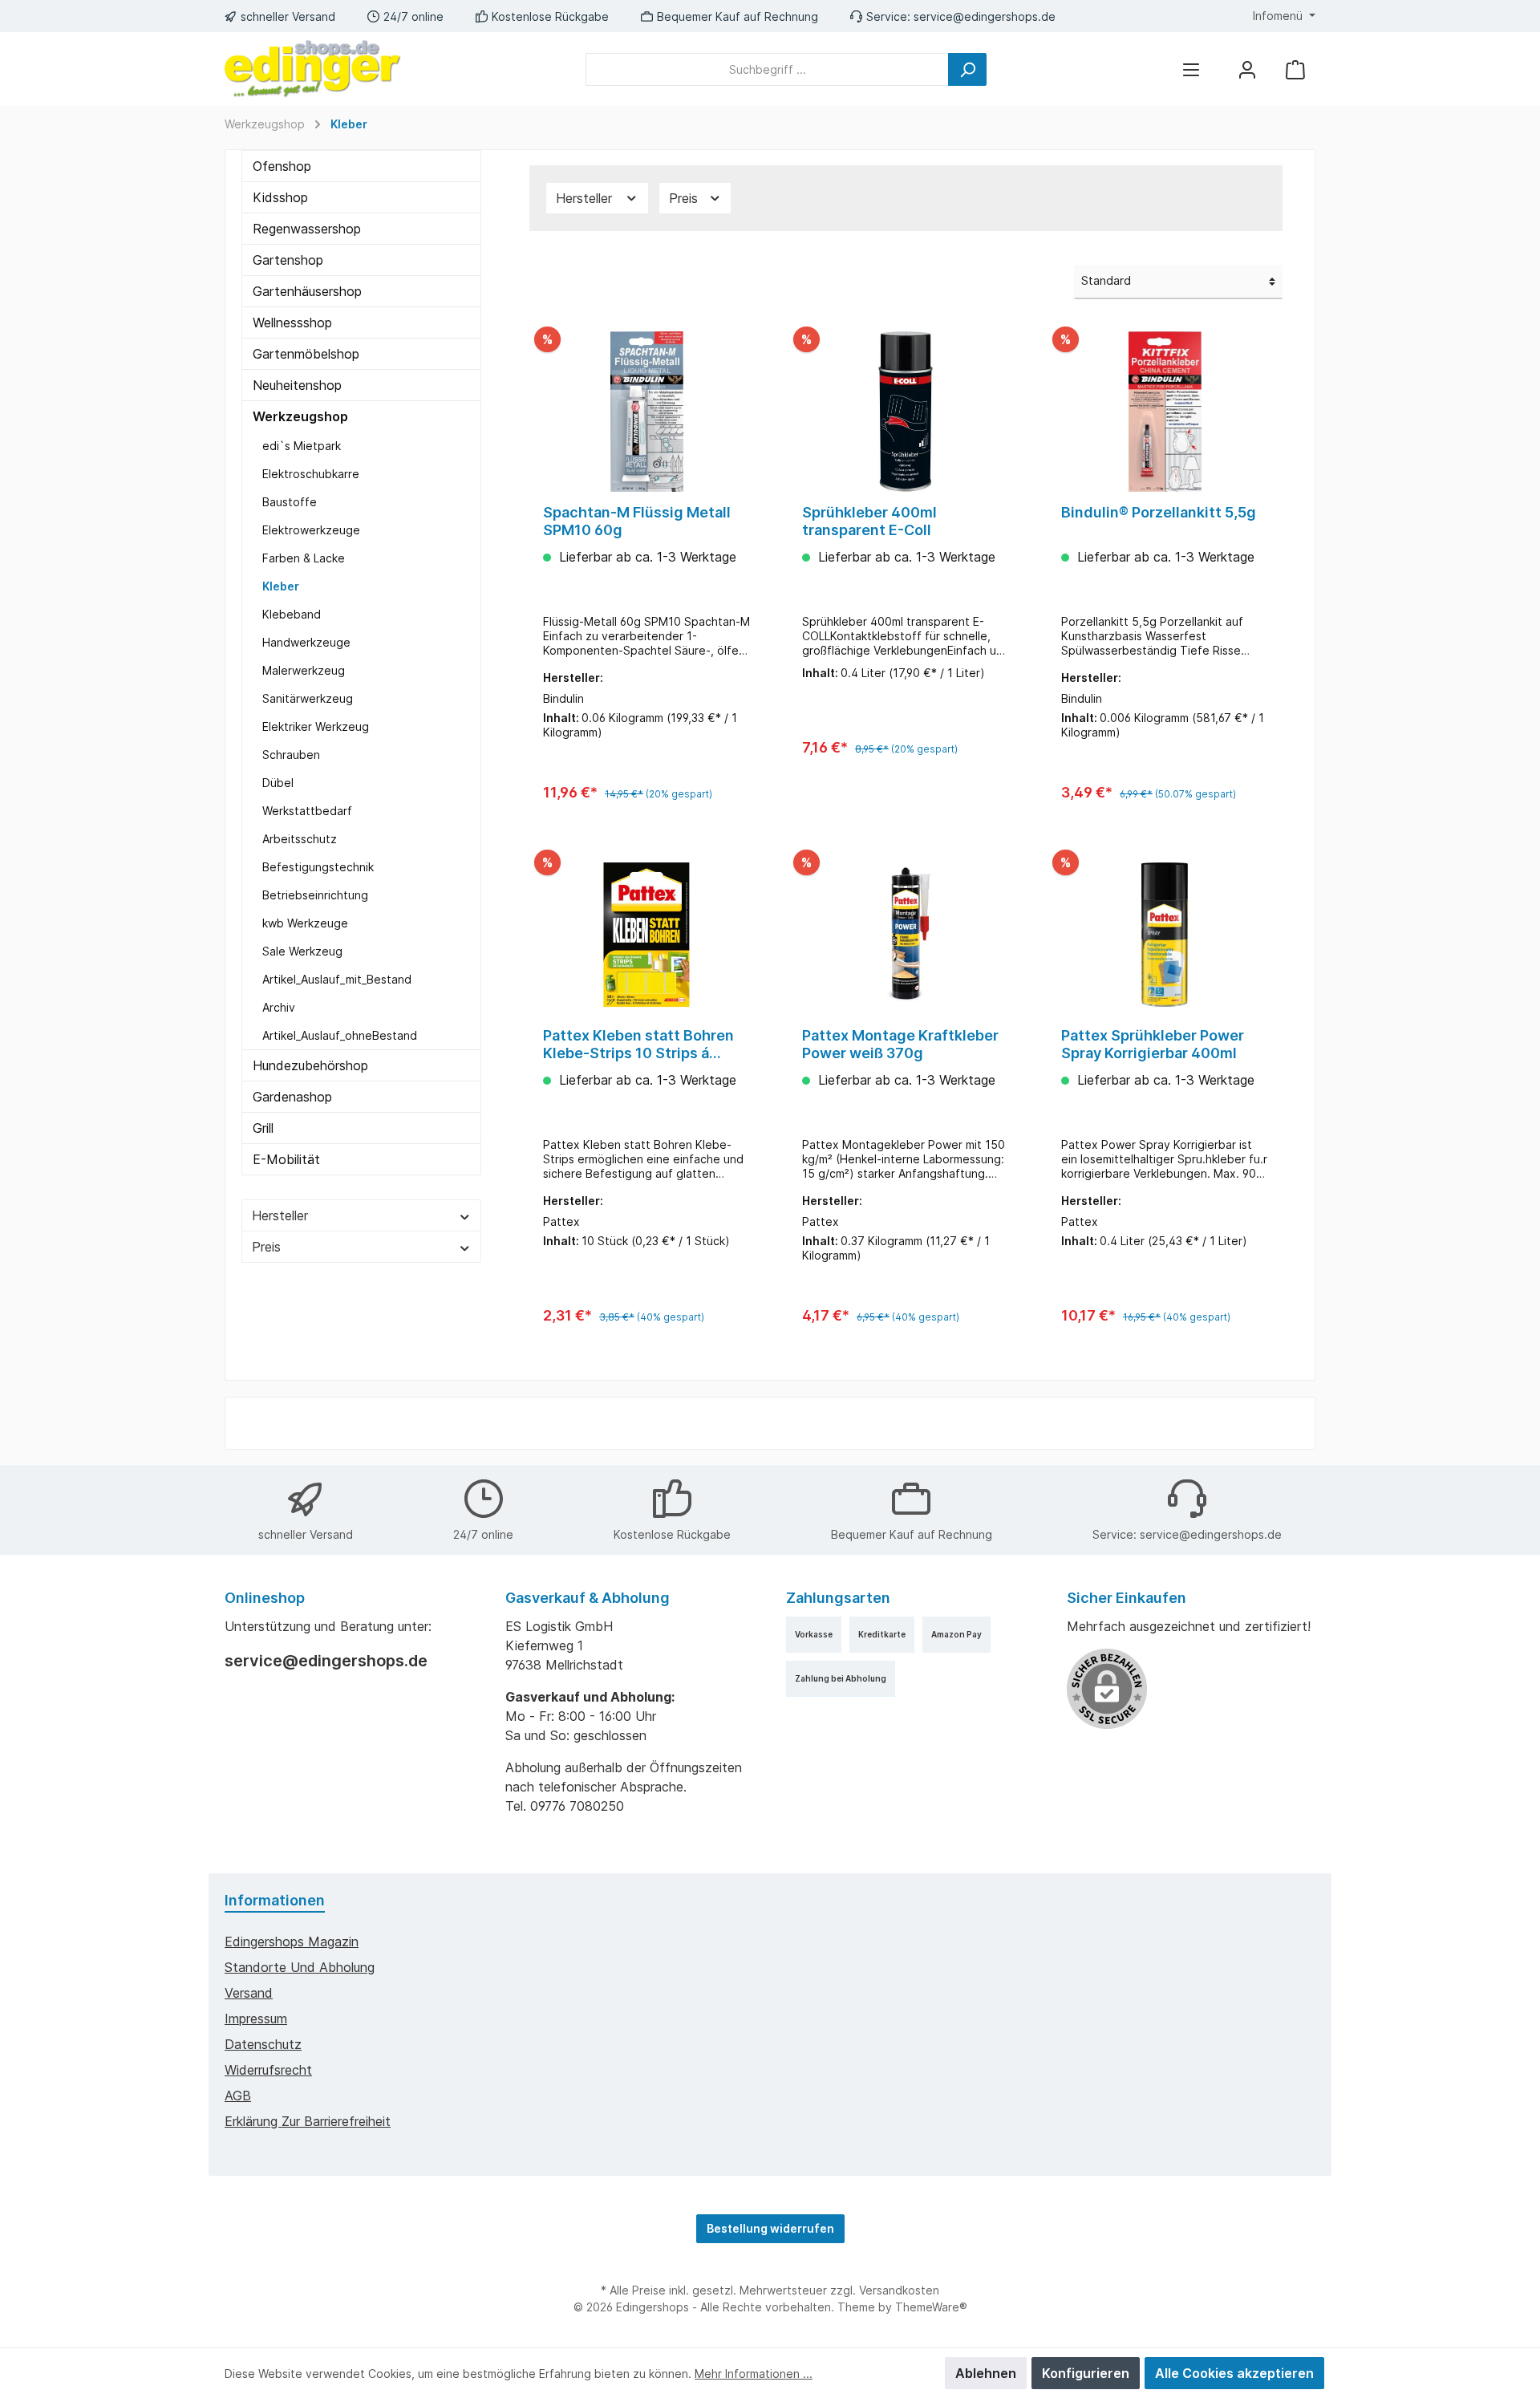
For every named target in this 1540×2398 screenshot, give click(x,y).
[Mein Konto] (1247, 69)
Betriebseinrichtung (315, 895)
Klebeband (292, 614)
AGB (238, 2096)
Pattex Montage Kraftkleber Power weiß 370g (900, 1044)
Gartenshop (288, 260)
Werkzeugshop (300, 416)
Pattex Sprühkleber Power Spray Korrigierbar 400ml (1153, 1044)
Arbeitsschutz (300, 839)
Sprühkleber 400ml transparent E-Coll (869, 521)
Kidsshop (280, 197)
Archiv (279, 1007)
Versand (249, 1993)
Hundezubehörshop (310, 1065)
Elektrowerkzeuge (311, 530)
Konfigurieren (1086, 2373)
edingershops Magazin (292, 1942)
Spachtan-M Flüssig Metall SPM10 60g (637, 521)
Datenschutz (263, 2044)
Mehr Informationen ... (754, 2374)
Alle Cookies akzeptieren (1234, 2373)
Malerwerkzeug (304, 670)
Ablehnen (986, 2373)
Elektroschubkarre (311, 474)
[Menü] (1191, 69)
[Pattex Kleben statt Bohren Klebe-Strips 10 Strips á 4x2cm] (647, 935)
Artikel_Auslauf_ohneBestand (340, 1035)
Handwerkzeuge (306, 642)
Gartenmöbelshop (306, 354)
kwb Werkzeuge (305, 923)
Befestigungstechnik (318, 867)
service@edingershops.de (985, 16)
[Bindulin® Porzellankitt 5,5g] (1165, 412)
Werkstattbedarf (307, 811)
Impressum (256, 2019)
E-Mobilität (286, 1159)
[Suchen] (967, 69)
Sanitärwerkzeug (308, 698)
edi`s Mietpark (302, 446)
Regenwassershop (307, 229)
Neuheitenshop (297, 385)
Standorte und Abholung (300, 1967)
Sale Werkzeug (302, 951)
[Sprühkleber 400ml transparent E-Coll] (906, 412)
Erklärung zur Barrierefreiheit (308, 2121)
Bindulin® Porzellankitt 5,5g (1159, 512)
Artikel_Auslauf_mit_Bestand (337, 979)
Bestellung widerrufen (770, 2228)
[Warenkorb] (1295, 69)
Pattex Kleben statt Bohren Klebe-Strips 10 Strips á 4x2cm (638, 1045)
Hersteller (280, 1215)
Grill (263, 1128)
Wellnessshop (292, 323)
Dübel (278, 783)
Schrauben (291, 755)
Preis (266, 1247)
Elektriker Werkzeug (316, 726)
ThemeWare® (931, 2307)
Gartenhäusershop (307, 291)
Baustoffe (290, 502)
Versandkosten (899, 2290)
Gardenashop (292, 1097)
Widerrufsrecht (268, 2070)
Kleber (281, 586)
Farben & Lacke (304, 558)
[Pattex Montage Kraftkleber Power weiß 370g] (906, 935)
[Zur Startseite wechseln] (313, 69)
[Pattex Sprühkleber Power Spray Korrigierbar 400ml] (1165, 935)
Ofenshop (282, 166)
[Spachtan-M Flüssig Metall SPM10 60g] (647, 412)
